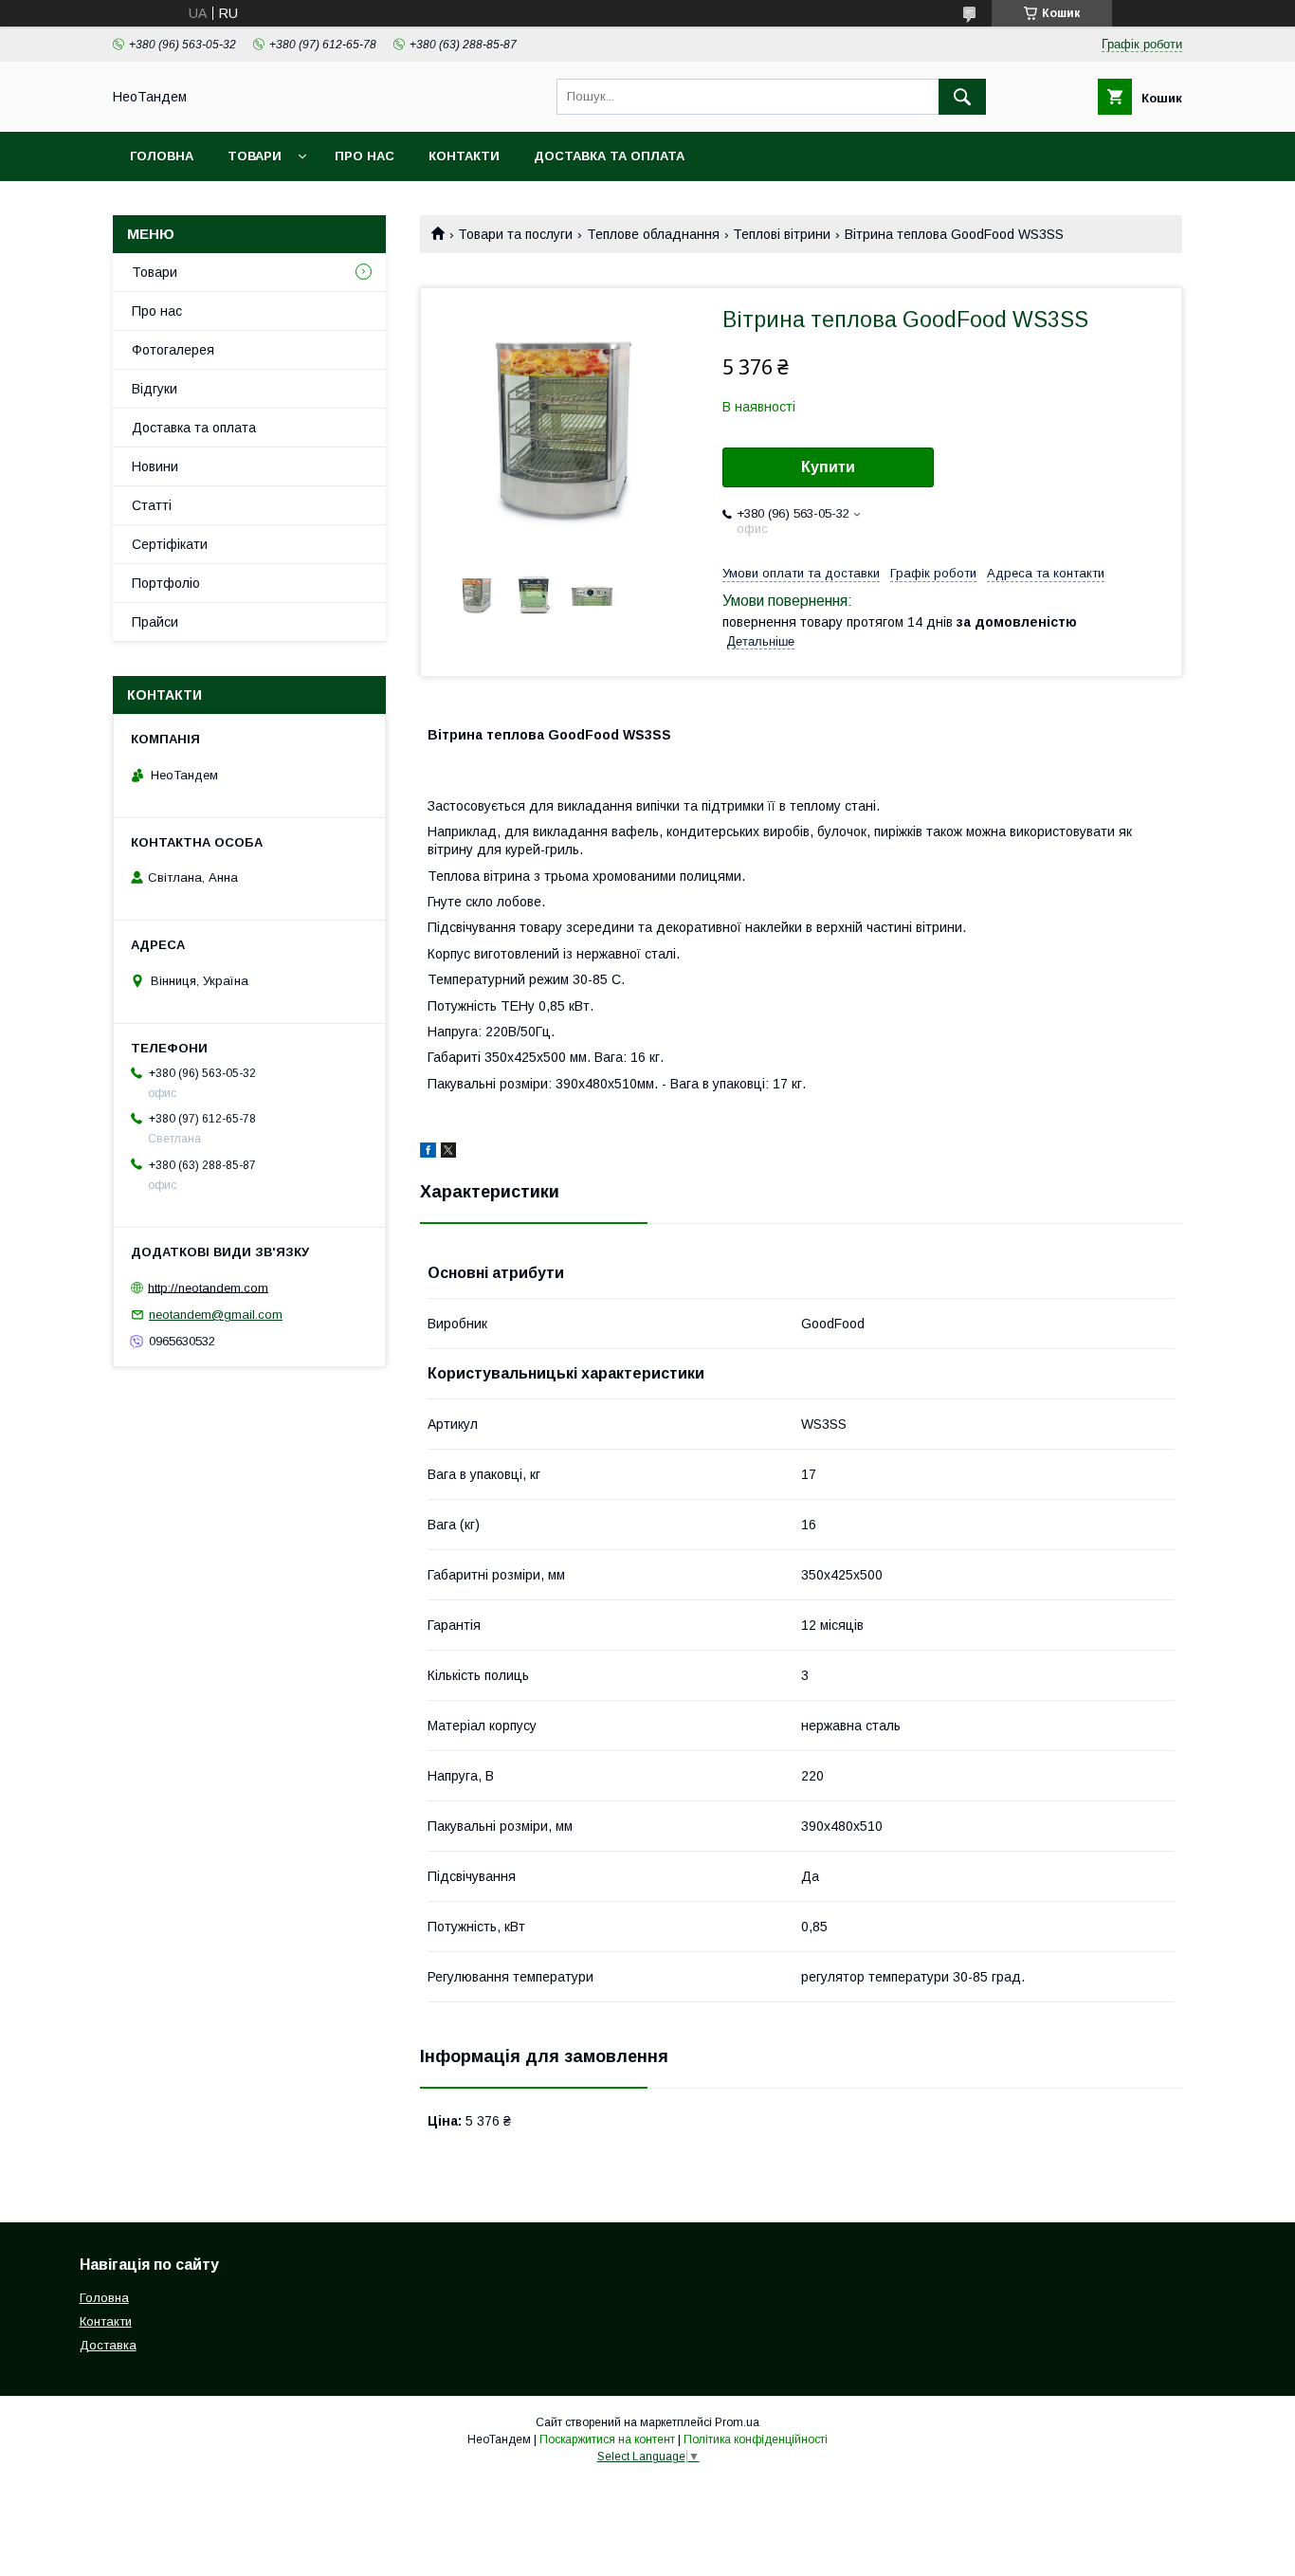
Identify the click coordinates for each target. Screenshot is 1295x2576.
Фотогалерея (173, 350)
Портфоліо (166, 583)
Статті (152, 505)
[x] (448, 1153)
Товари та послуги (515, 234)
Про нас (365, 156)
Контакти (464, 156)
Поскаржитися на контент (607, 2439)
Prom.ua (737, 2422)
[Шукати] (962, 97)
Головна (162, 156)
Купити (828, 467)
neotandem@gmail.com (216, 1315)
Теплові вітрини (782, 234)
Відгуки (155, 389)
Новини (155, 466)
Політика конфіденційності (756, 2439)
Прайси (155, 622)
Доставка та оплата (609, 156)
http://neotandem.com (208, 1287)
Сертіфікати (170, 544)
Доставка (108, 2345)
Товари (255, 156)
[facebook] (428, 1153)
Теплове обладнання (653, 234)
